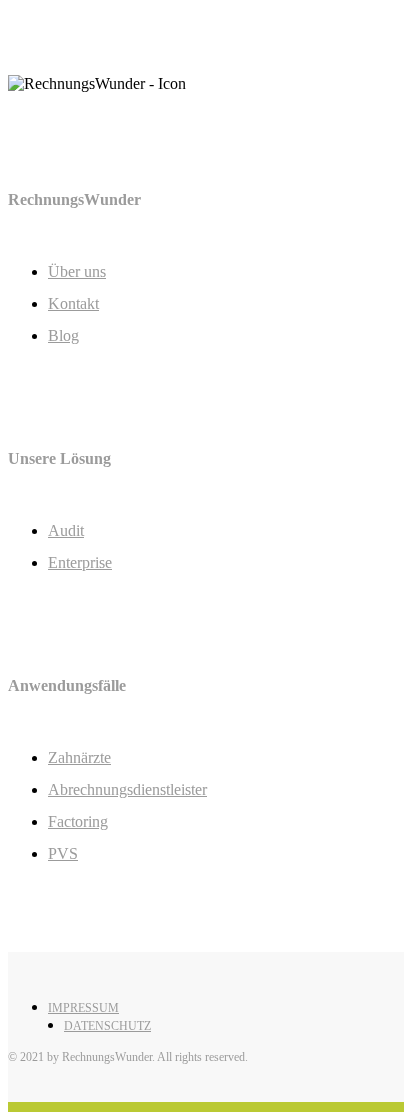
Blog (63, 335)
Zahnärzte (79, 757)
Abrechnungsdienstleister (127, 789)
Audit (66, 530)
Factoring (78, 821)
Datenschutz (107, 1026)
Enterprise (80, 562)
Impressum (83, 1008)
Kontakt (73, 303)
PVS (63, 853)
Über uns (77, 271)
